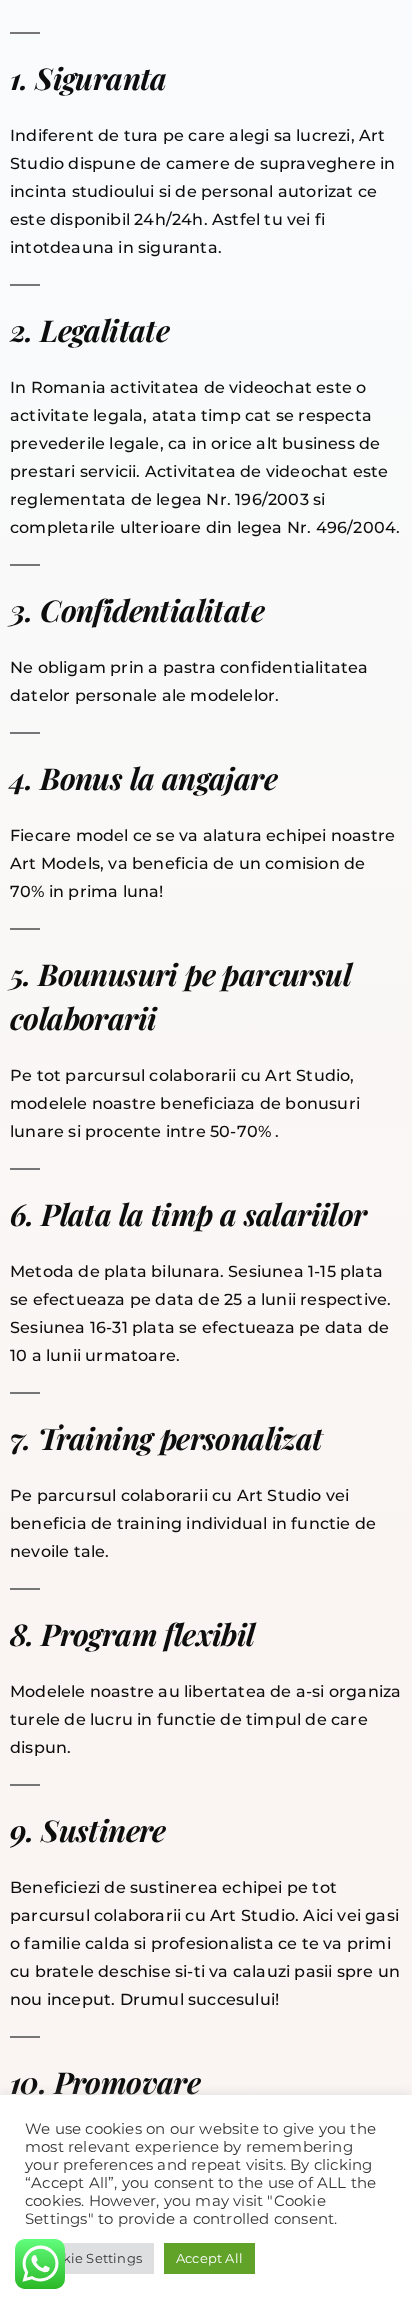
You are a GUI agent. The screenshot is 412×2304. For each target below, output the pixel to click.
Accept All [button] (209, 2258)
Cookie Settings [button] (89, 2258)
